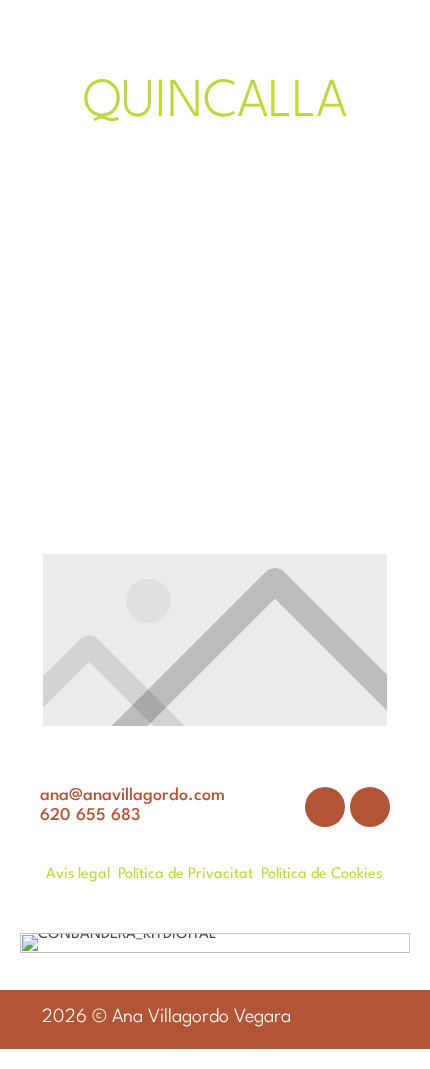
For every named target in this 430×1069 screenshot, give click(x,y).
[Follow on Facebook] (325, 807)
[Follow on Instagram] (370, 807)
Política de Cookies (321, 874)
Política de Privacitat (185, 874)
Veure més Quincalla (215, 439)
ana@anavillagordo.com (132, 795)
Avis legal (78, 874)
